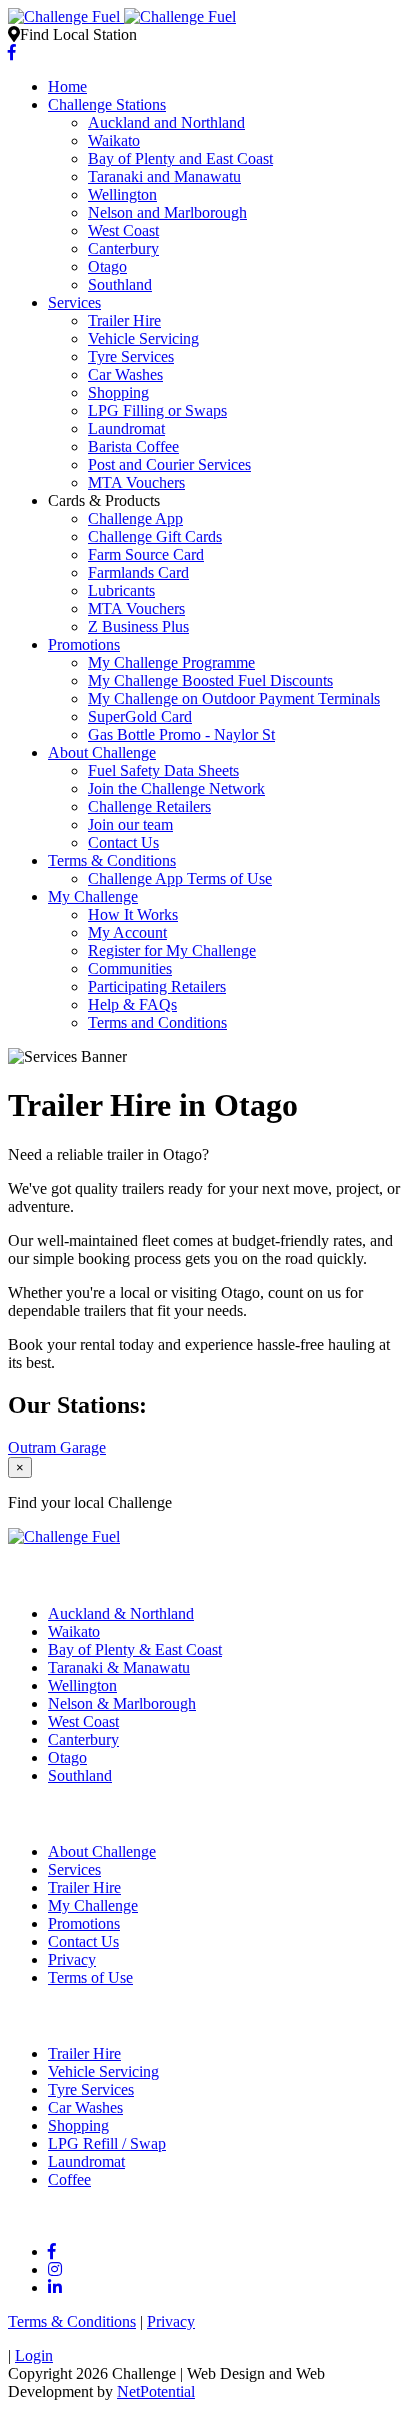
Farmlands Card (138, 572)
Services (74, 302)
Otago (107, 266)
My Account (127, 932)
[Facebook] (12, 52)
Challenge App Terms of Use (180, 878)
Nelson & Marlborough (122, 1703)
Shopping (118, 392)
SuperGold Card (140, 716)
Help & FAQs (132, 1004)
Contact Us (123, 842)
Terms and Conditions (157, 1022)
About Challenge (102, 752)
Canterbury (123, 248)
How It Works (133, 914)
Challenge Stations (107, 104)
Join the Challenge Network (176, 788)
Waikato (114, 140)
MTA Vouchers (136, 482)
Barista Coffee (133, 446)
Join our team (130, 824)
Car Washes (125, 374)
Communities (130, 968)
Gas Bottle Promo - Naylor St (181, 734)
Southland (120, 284)
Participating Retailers (157, 986)
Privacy (72, 1959)
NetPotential (156, 2391)
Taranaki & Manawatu (119, 1667)
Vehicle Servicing (143, 338)
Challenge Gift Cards (155, 536)
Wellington (122, 194)
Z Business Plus (138, 626)
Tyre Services (131, 356)
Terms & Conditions (112, 860)
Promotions (84, 644)
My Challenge (93, 896)
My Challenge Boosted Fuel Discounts (210, 680)
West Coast (123, 230)
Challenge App (135, 518)
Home (67, 86)
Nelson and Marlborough (167, 212)
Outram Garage (57, 1447)
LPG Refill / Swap (107, 2143)
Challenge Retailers (149, 806)
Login (34, 2355)
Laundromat (126, 428)
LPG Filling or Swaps (157, 410)
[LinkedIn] (55, 2287)
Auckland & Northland (121, 1613)
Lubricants (121, 590)
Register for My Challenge (172, 950)
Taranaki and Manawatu (164, 176)
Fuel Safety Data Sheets (163, 770)
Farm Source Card (146, 554)
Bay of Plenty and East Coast (180, 158)
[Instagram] (55, 2269)
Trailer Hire (124, 320)
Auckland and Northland (166, 122)
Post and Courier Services (169, 464)
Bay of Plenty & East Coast (135, 1649)
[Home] (122, 16)
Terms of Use (90, 1977)
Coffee (69, 2179)
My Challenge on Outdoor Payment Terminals (234, 698)
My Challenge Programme (171, 662)
